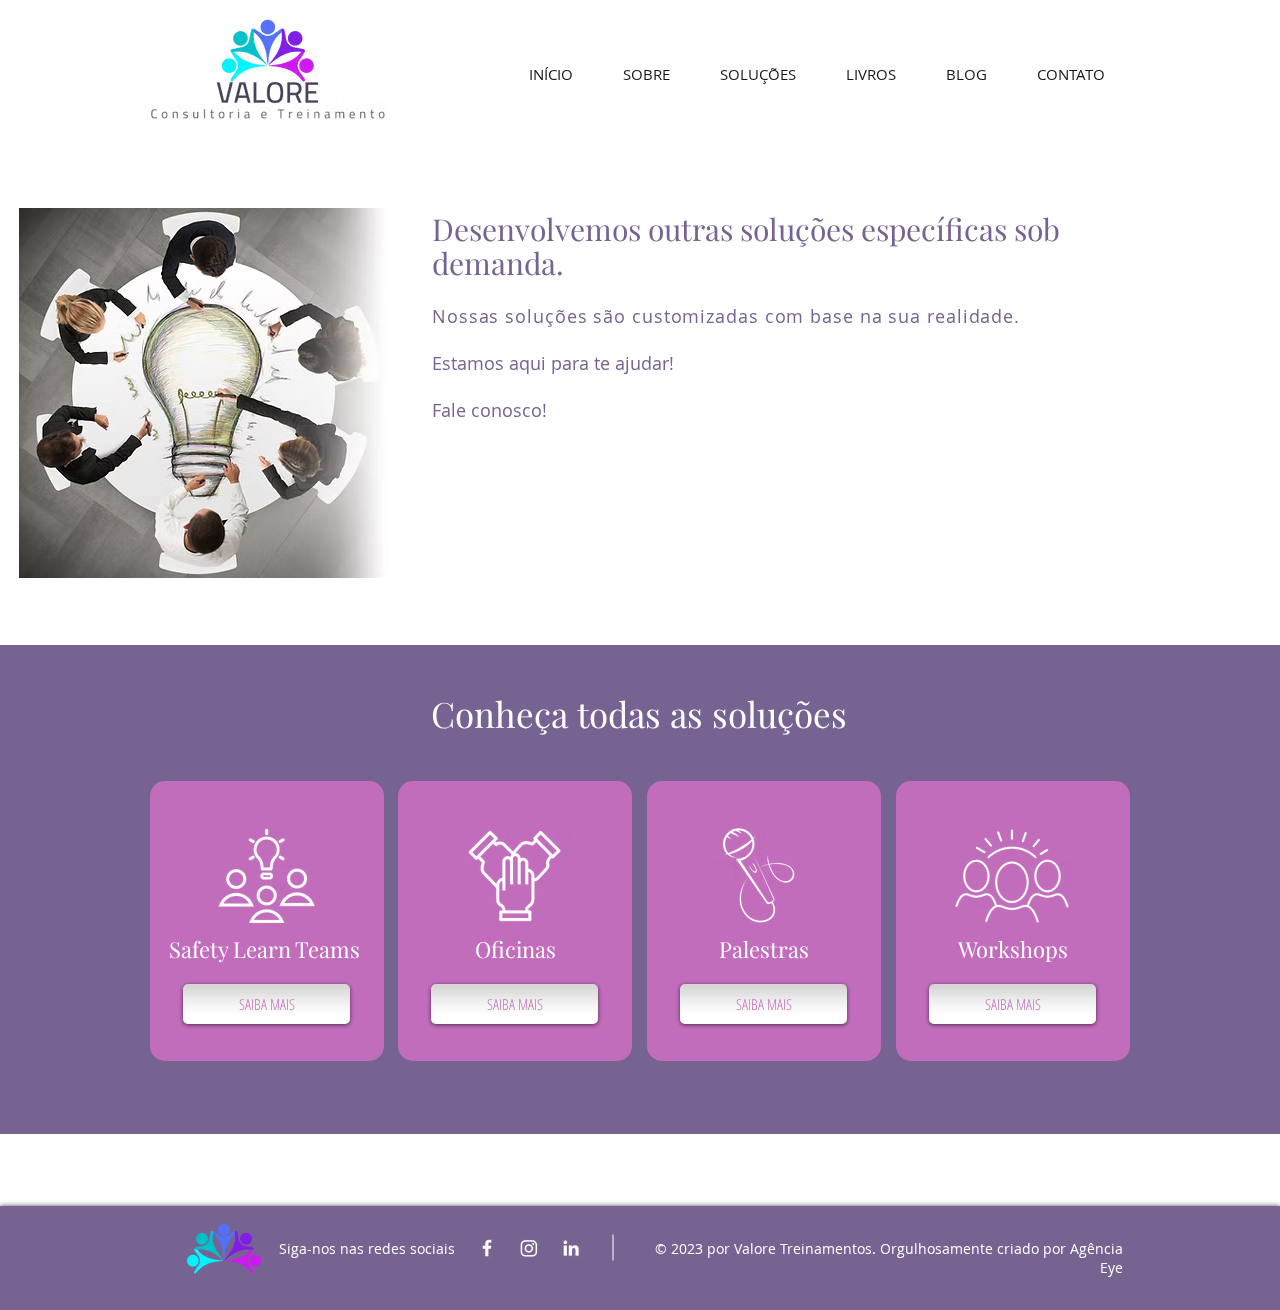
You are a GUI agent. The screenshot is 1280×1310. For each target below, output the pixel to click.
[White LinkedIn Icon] (571, 1248)
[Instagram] (529, 1248)
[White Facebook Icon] (487, 1248)
